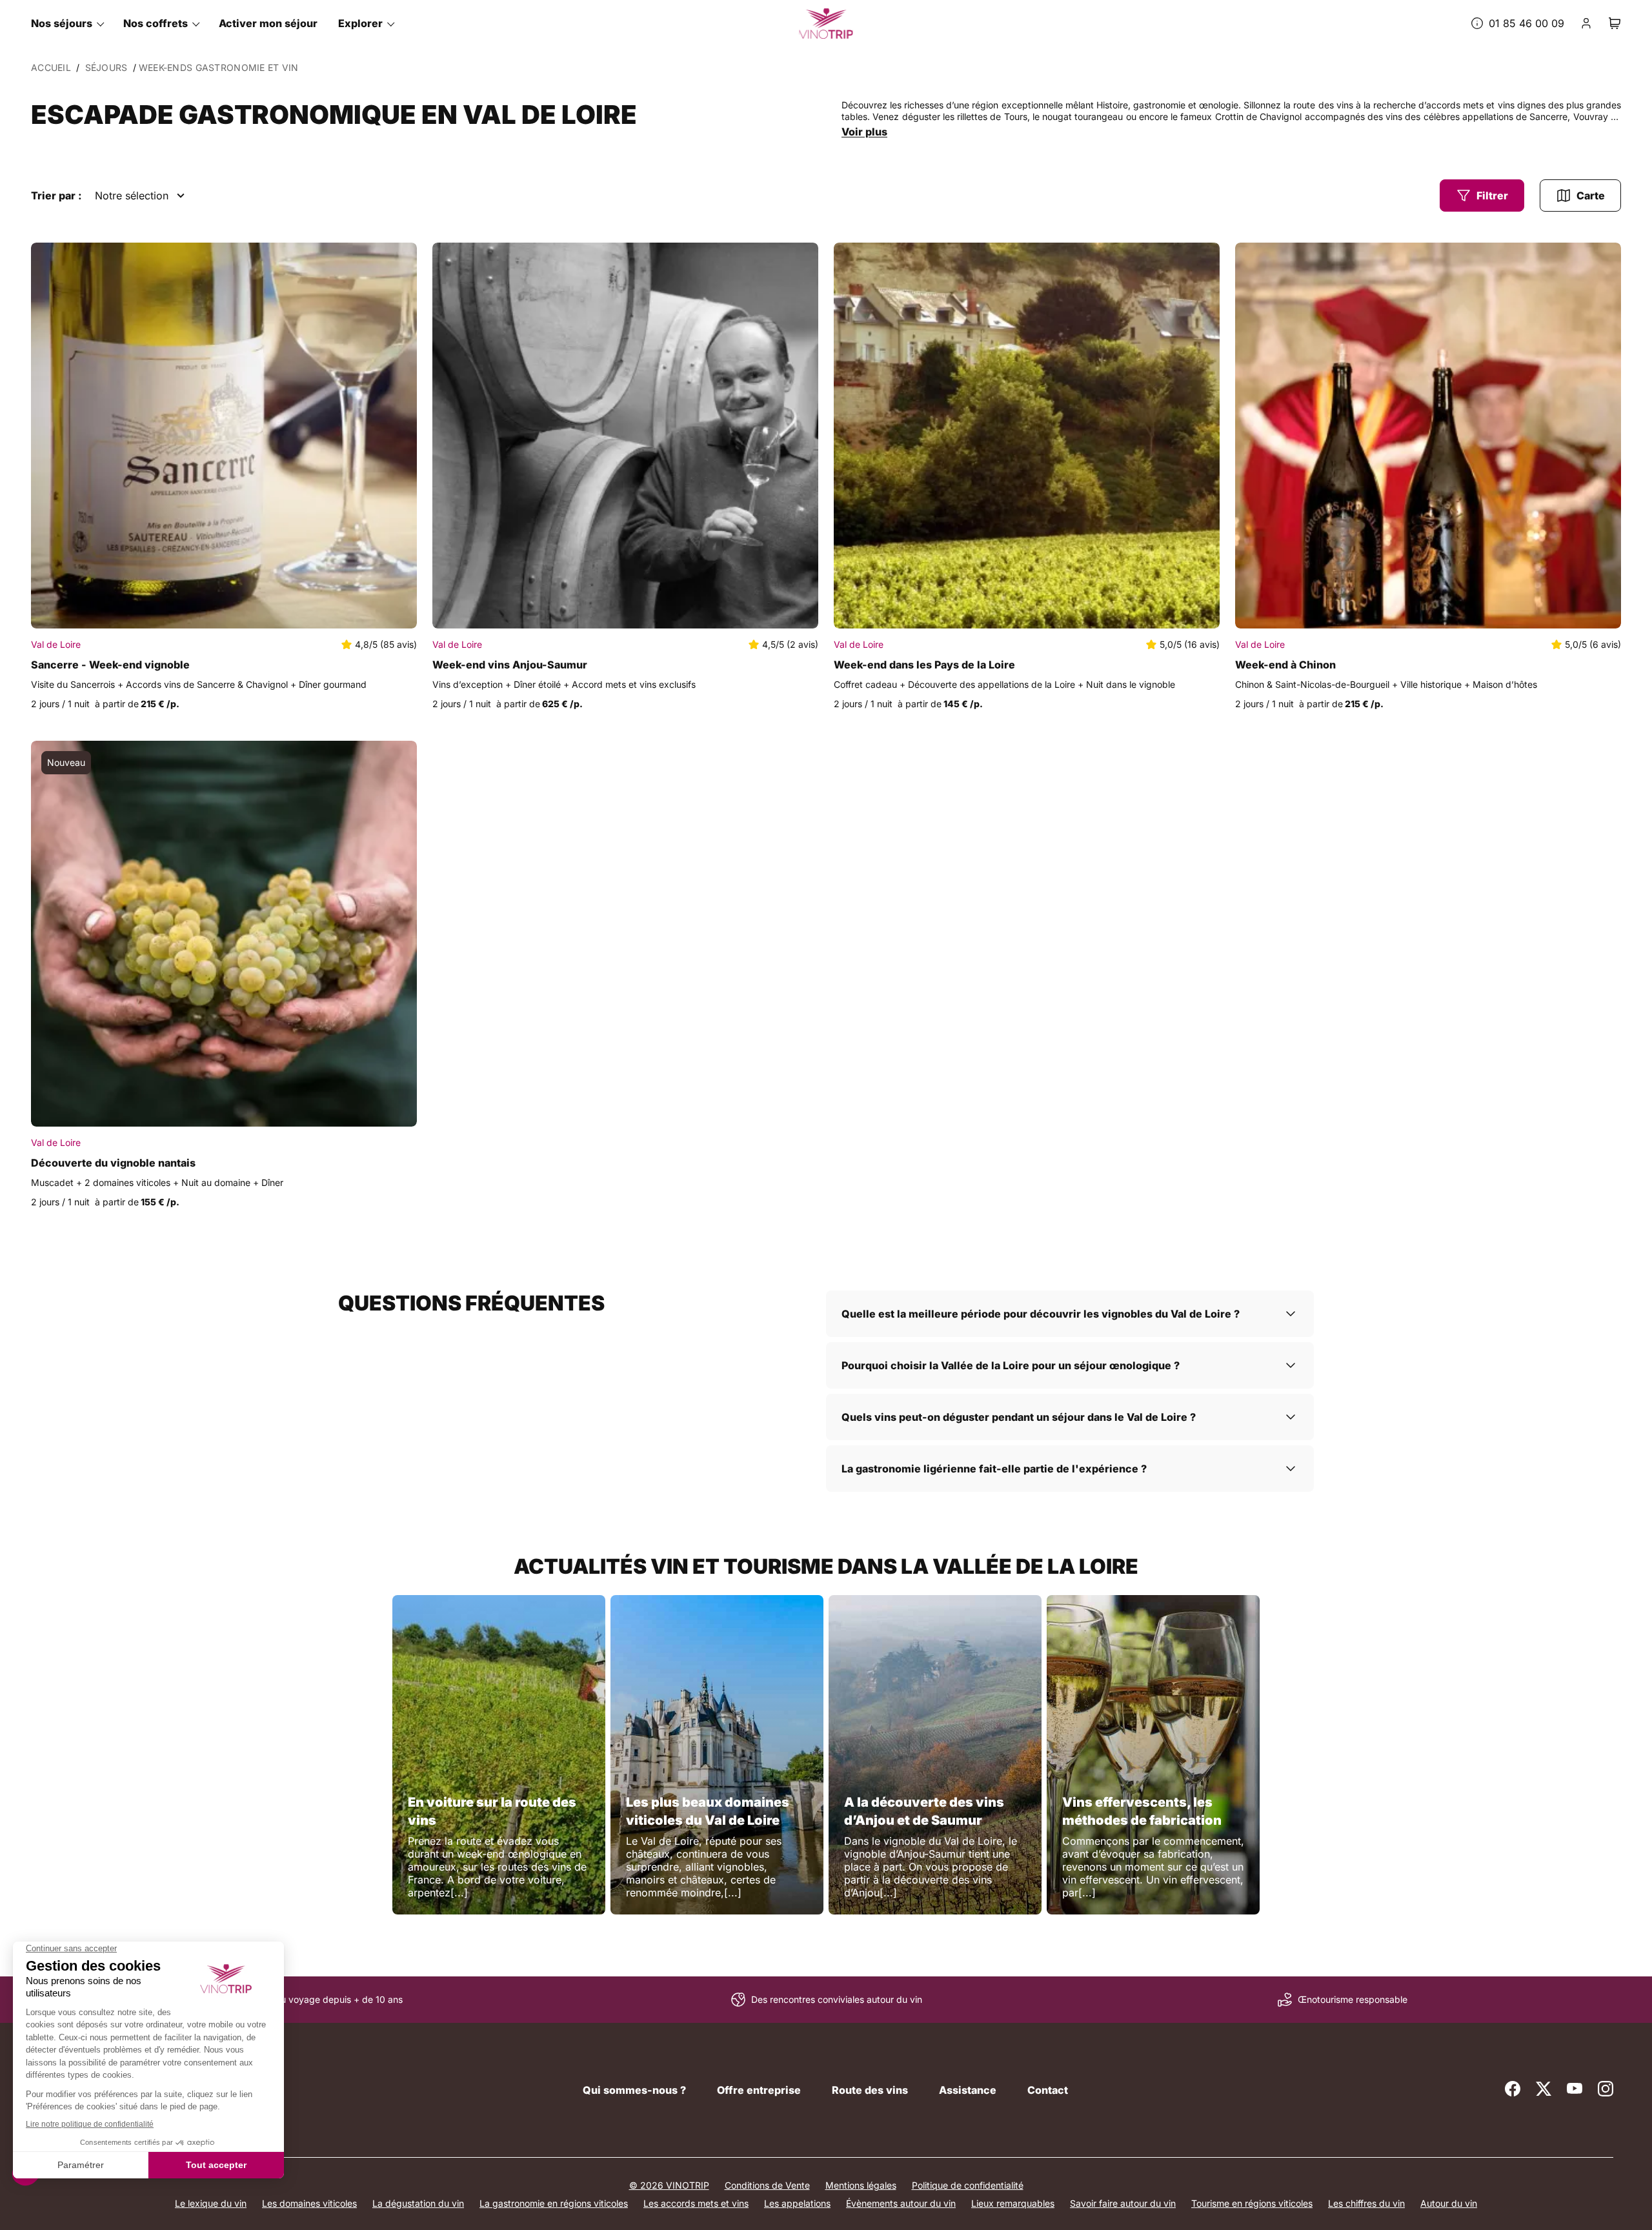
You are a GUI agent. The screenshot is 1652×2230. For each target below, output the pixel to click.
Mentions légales (861, 2185)
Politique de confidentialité (968, 2185)
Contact (1048, 2090)
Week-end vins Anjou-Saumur (510, 665)
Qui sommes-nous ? (634, 2090)
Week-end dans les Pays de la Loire (924, 665)
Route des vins (870, 2090)
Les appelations (797, 2203)
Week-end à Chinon (1285, 665)
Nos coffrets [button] (156, 23)
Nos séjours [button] (62, 23)
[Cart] (1615, 23)
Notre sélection (132, 196)
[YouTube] (1575, 2089)
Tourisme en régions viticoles (1252, 2203)
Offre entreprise (759, 2090)
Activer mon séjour (268, 23)
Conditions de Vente (767, 2185)
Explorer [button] (360, 23)
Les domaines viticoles (309, 2203)
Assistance (968, 2090)
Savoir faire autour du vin (1123, 2203)
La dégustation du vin (418, 2203)
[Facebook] (1513, 2089)
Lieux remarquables (1013, 2203)
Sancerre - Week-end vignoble (110, 665)
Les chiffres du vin (1366, 2203)
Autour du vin (1449, 2203)
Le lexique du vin (211, 2203)
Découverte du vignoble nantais (113, 1163)
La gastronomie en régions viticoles (554, 2203)
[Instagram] (1606, 2089)
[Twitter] (1544, 2089)
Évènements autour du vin (901, 2203)
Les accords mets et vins (696, 2203)
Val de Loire (56, 644)
